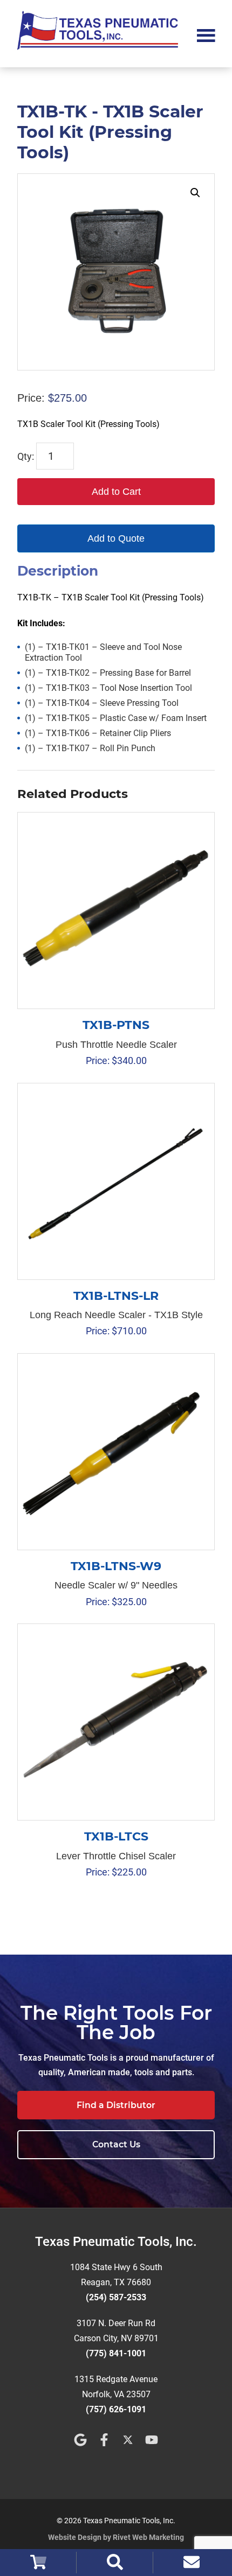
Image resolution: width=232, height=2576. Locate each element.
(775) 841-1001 (116, 2353)
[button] (195, 193)
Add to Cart (116, 492)
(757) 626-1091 (116, 2409)
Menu (206, 34)
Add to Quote (116, 538)
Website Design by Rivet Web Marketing (116, 2537)
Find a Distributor (116, 2105)
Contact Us (116, 2144)
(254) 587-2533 (116, 2297)
